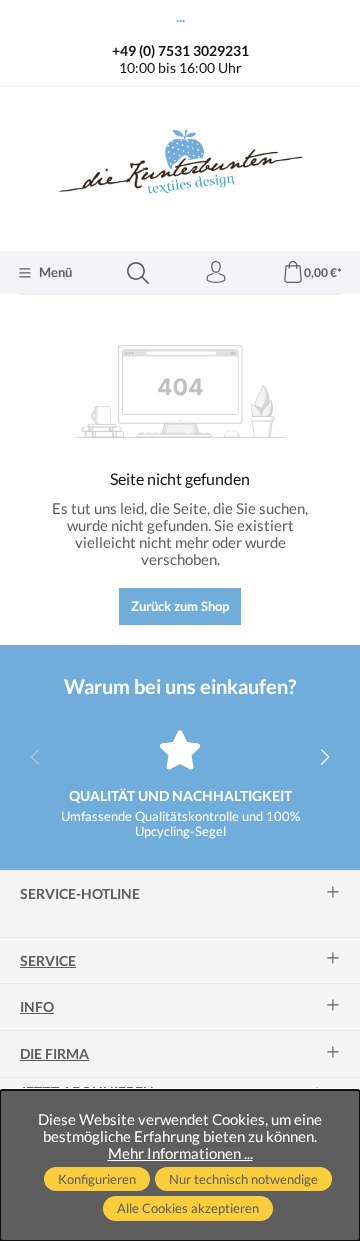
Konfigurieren (97, 1179)
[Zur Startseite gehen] (180, 166)
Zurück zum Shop (180, 606)
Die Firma (54, 1054)
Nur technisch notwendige (243, 1179)
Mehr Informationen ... (180, 1153)
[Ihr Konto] (216, 273)
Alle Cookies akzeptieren (188, 1208)
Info (37, 1007)
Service (48, 961)
